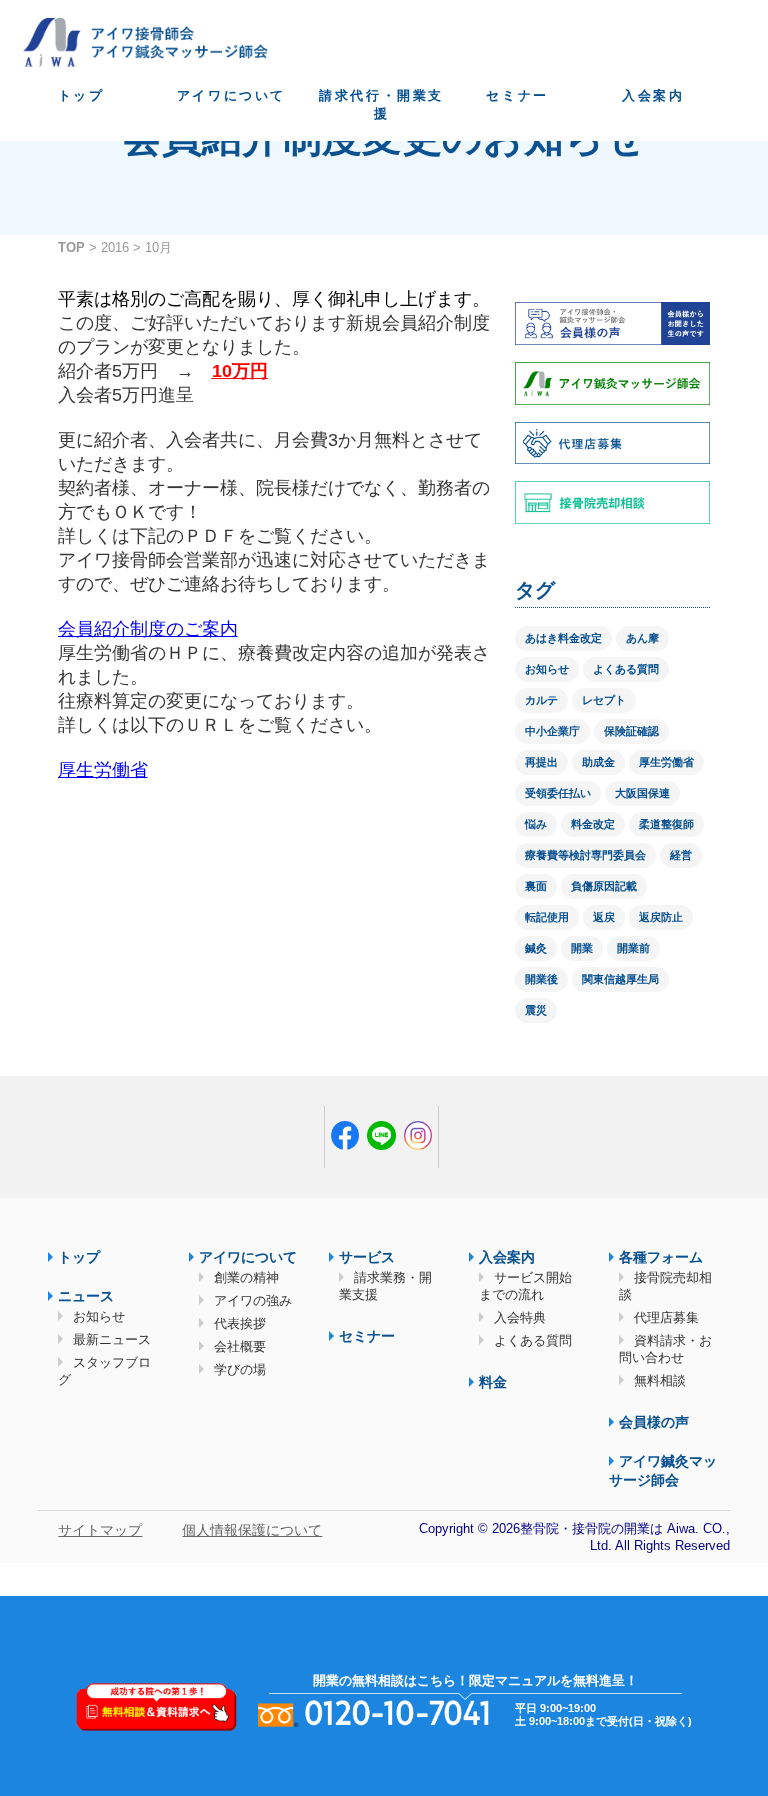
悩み (536, 824)
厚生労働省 (103, 770)
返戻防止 (661, 917)
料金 (493, 1382)
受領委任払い (558, 793)
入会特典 (520, 1317)
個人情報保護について (252, 1530)
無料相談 (660, 1380)
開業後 (541, 979)
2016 (115, 247)
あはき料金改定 (563, 638)
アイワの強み (253, 1300)
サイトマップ (100, 1530)
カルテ (541, 700)
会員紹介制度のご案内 (148, 629)
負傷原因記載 (604, 886)
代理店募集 (666, 1317)
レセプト (604, 700)
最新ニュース (112, 1339)
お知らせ (547, 669)
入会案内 (653, 95)
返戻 (604, 917)
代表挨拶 (240, 1323)
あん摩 (642, 638)
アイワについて (231, 95)
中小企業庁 (552, 731)
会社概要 (240, 1346)
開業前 (633, 948)
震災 (536, 1010)
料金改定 (593, 824)
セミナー (517, 95)
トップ (81, 95)
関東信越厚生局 (620, 979)
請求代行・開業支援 (381, 104)
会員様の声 (654, 1422)
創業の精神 (246, 1277)
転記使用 (547, 917)
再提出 (541, 762)
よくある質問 (626, 669)
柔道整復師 (666, 824)
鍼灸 (536, 948)
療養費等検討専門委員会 (585, 855)
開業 (582, 948)
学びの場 (240, 1369)
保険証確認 (631, 731)
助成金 (598, 762)
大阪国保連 (642, 793)
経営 (681, 855)
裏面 (536, 886)
